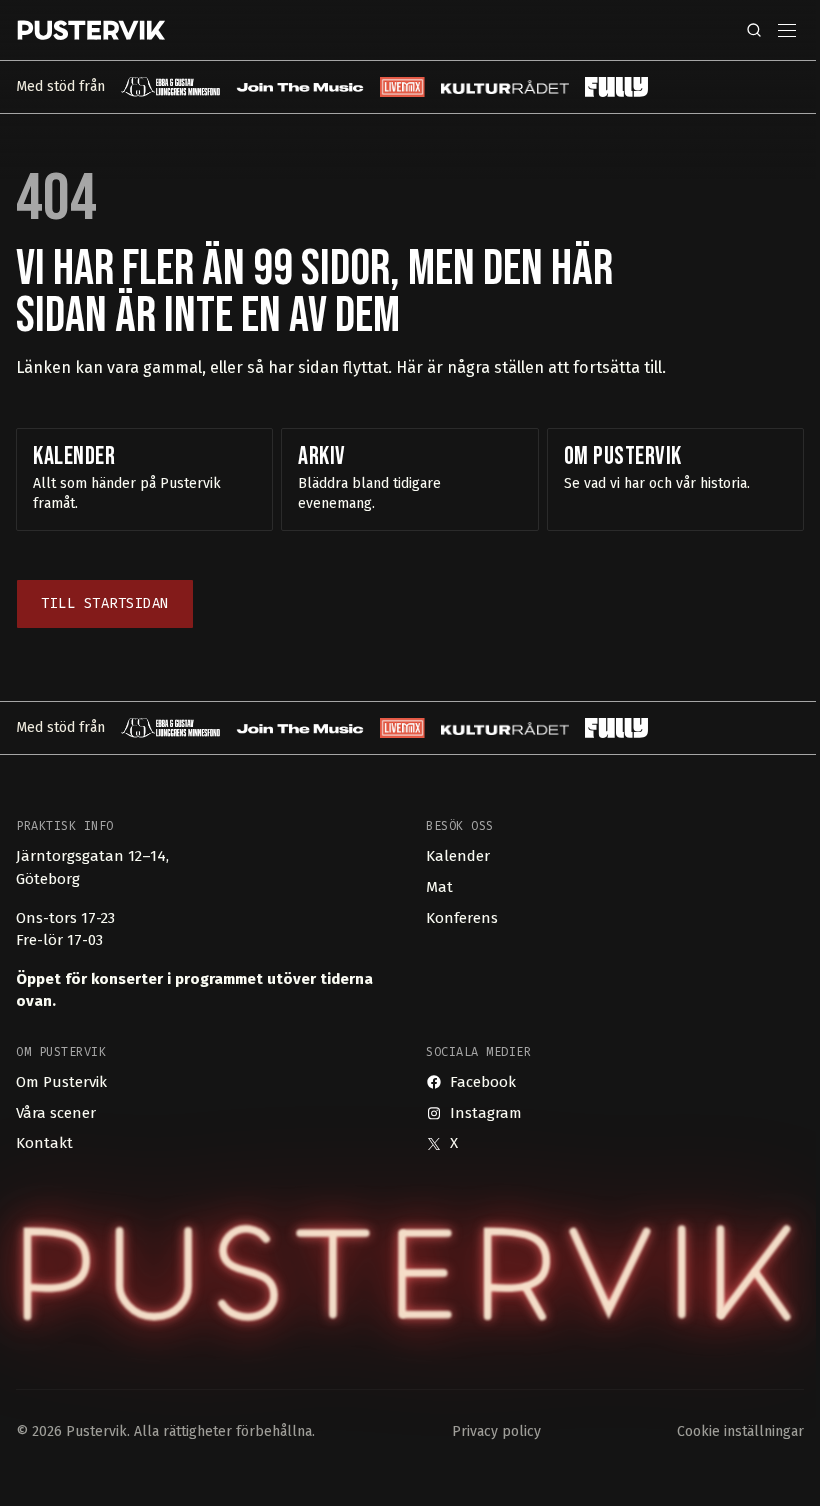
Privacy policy (496, 1431)
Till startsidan (105, 603)
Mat (439, 887)
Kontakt (44, 1143)
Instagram (486, 1113)
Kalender (458, 856)
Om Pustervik (61, 1082)
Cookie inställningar (740, 1431)
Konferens (462, 918)
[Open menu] (787, 30)
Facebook (483, 1082)
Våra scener (56, 1113)
